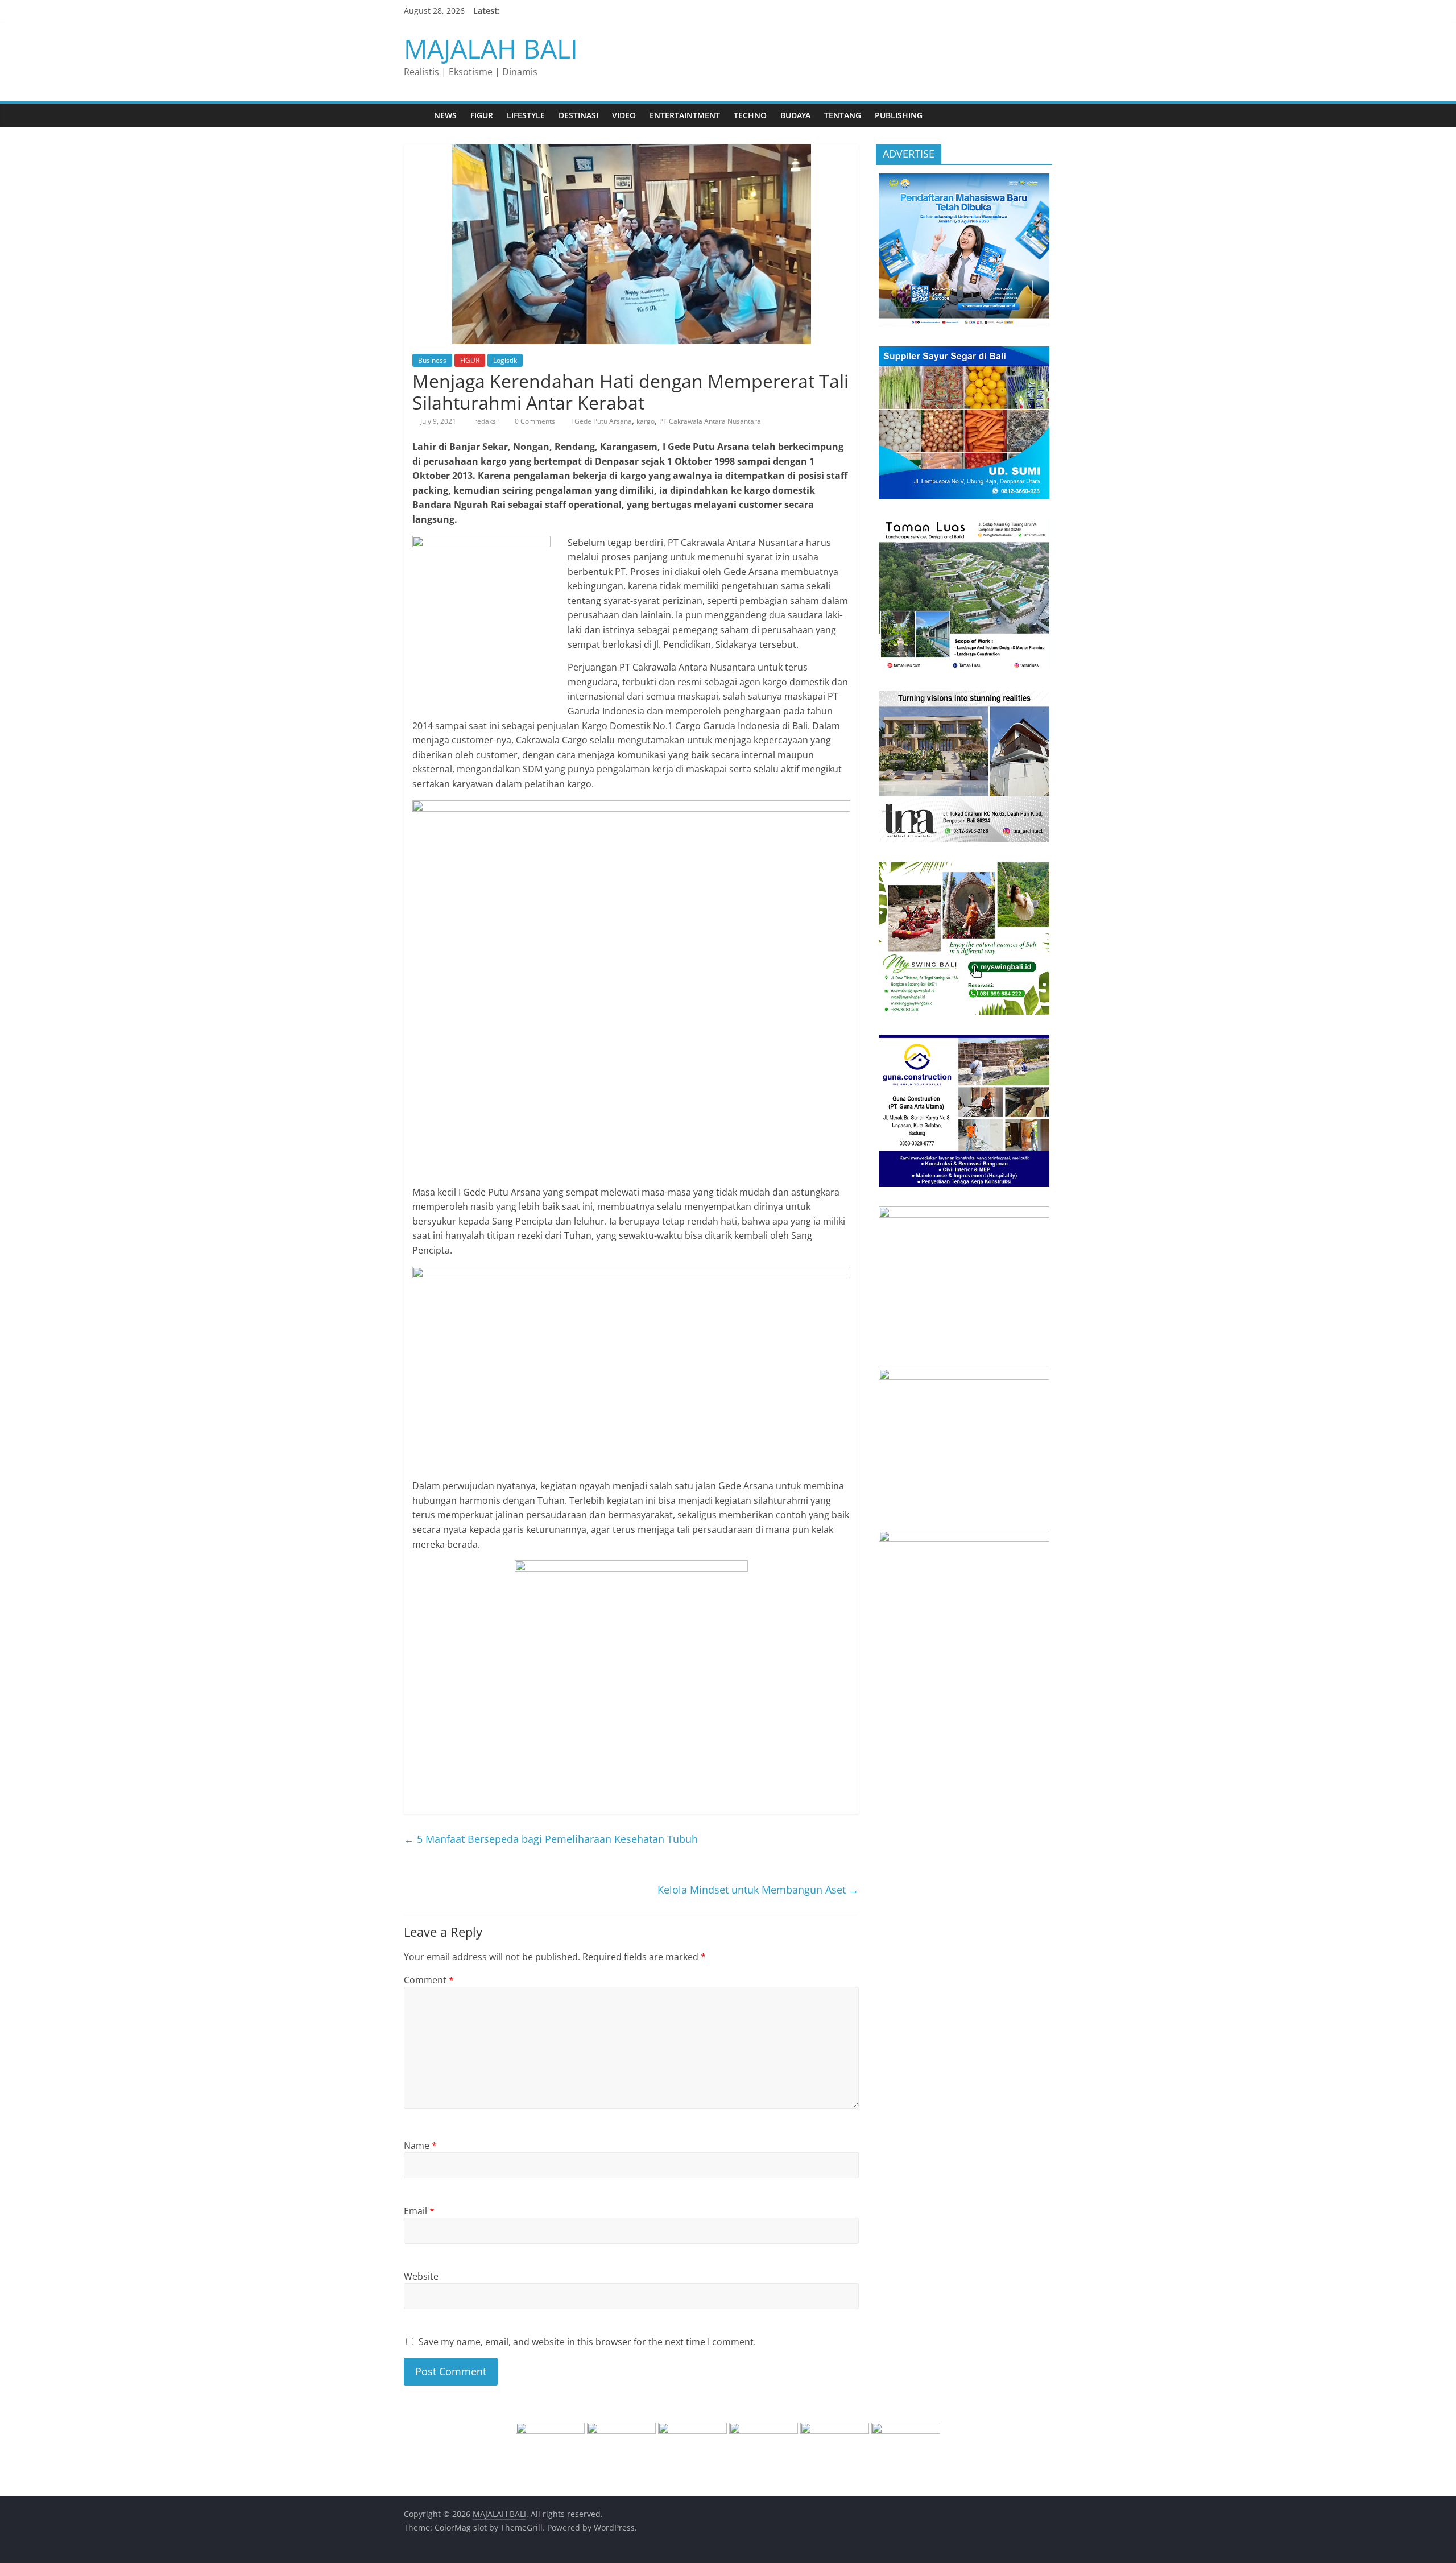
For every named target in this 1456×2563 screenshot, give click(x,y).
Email (419, 2211)
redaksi (487, 421)
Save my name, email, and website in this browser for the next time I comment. (587, 2342)
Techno (750, 115)
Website (421, 2276)
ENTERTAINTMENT (685, 115)
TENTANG (843, 115)
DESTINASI (578, 115)
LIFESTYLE (526, 115)
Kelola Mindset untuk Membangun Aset (758, 1890)
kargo (646, 421)
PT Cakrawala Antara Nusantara (710, 421)
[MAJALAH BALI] (415, 115)
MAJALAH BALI (491, 48)
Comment (429, 1980)
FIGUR (482, 115)
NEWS (445, 115)
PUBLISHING (899, 115)
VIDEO (624, 115)
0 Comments (534, 421)
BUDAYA (795, 115)
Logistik (505, 360)
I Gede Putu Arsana (601, 421)
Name (420, 2146)
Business (432, 360)
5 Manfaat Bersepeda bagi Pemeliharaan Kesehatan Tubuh (551, 1839)
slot (480, 2527)
